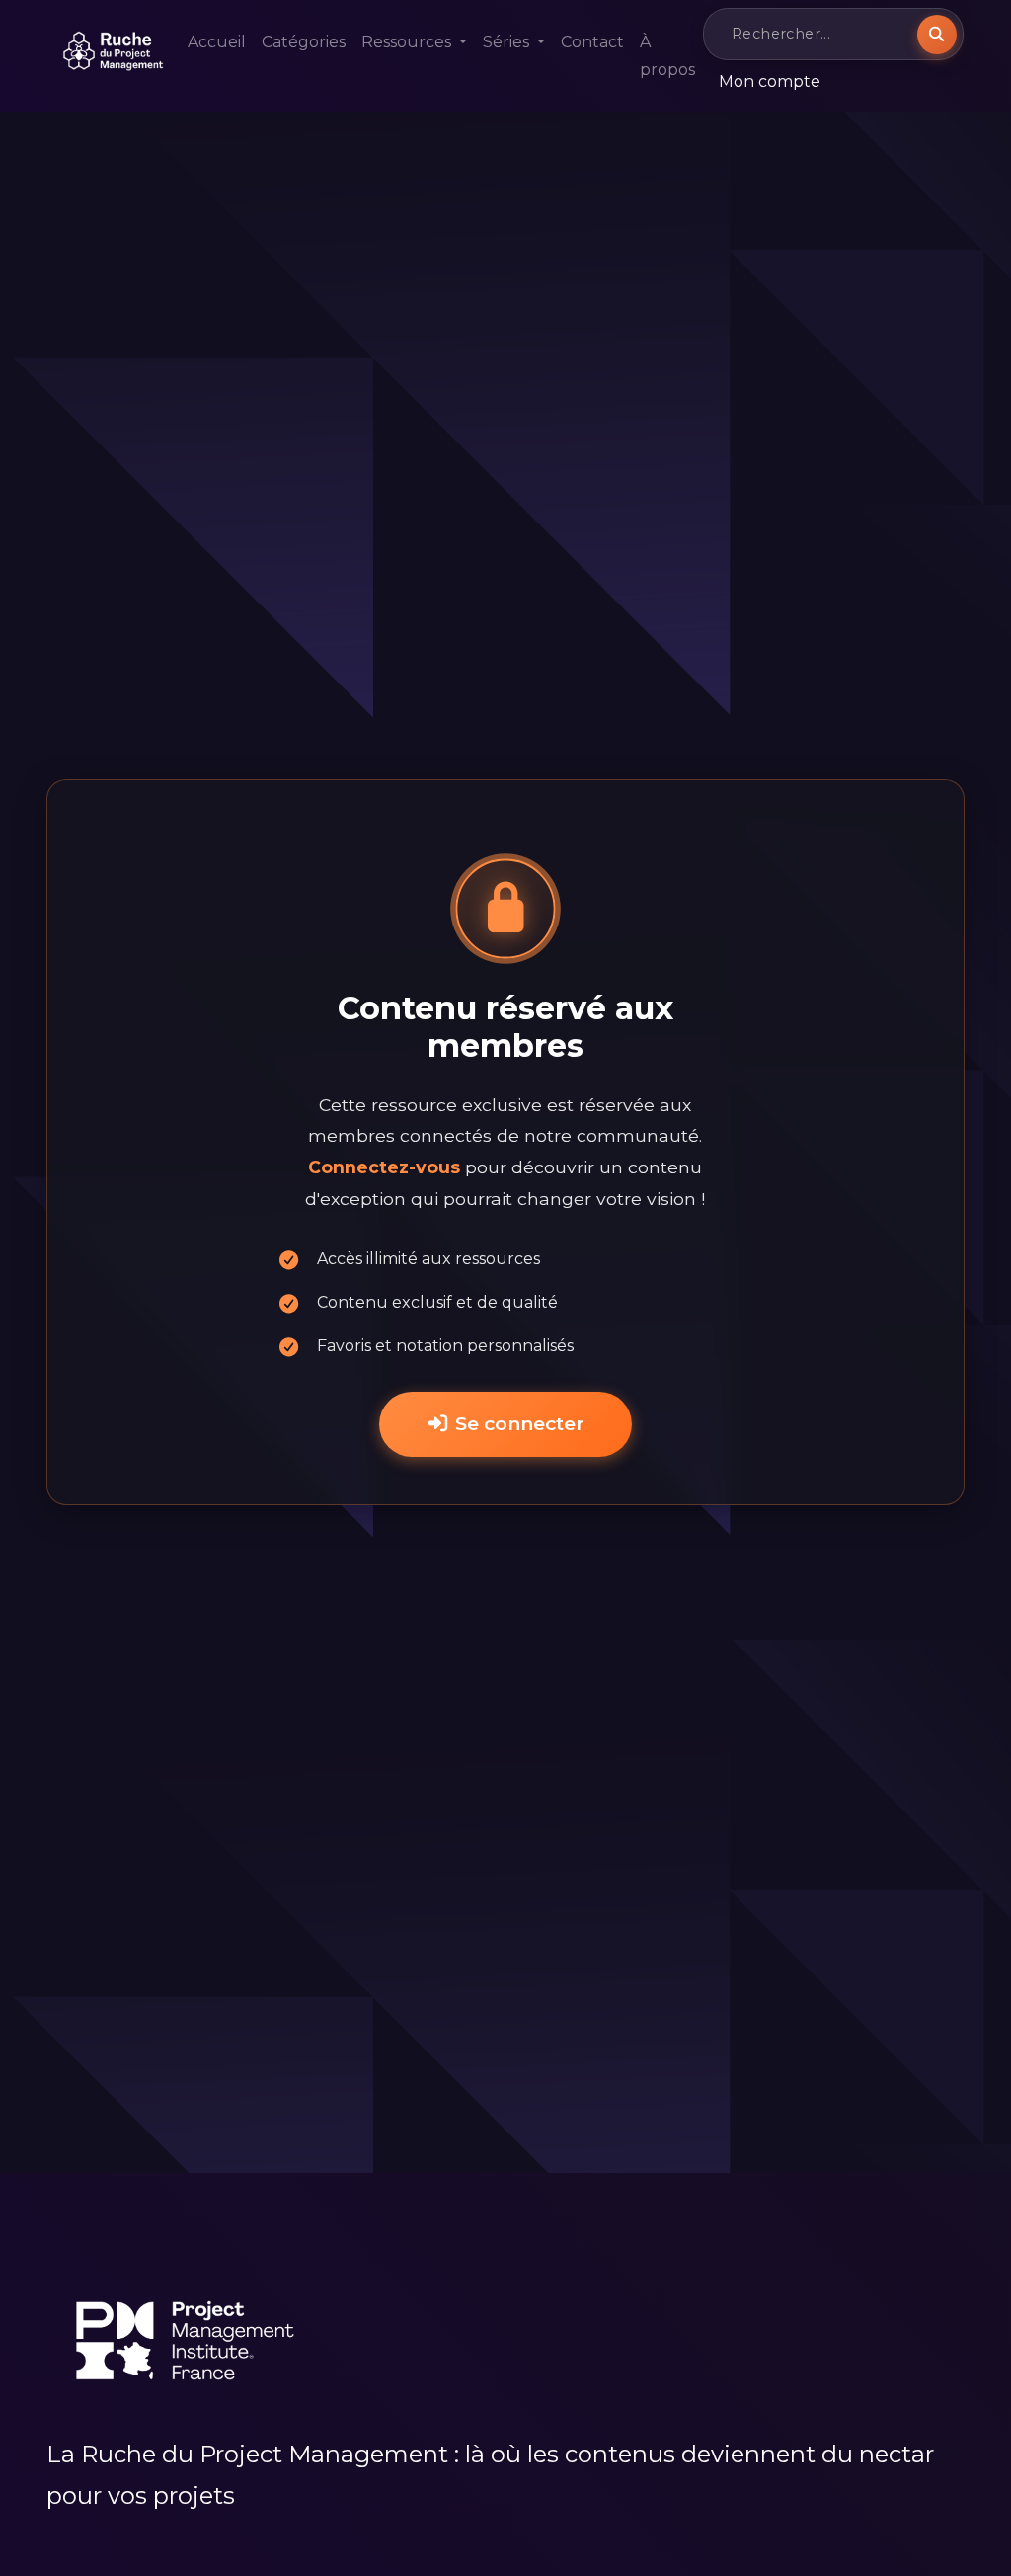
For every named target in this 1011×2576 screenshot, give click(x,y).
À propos (667, 56)
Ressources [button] (408, 42)
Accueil (217, 42)
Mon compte (770, 81)
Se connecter (517, 1423)
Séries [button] (508, 42)
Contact (592, 42)
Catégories (304, 42)
